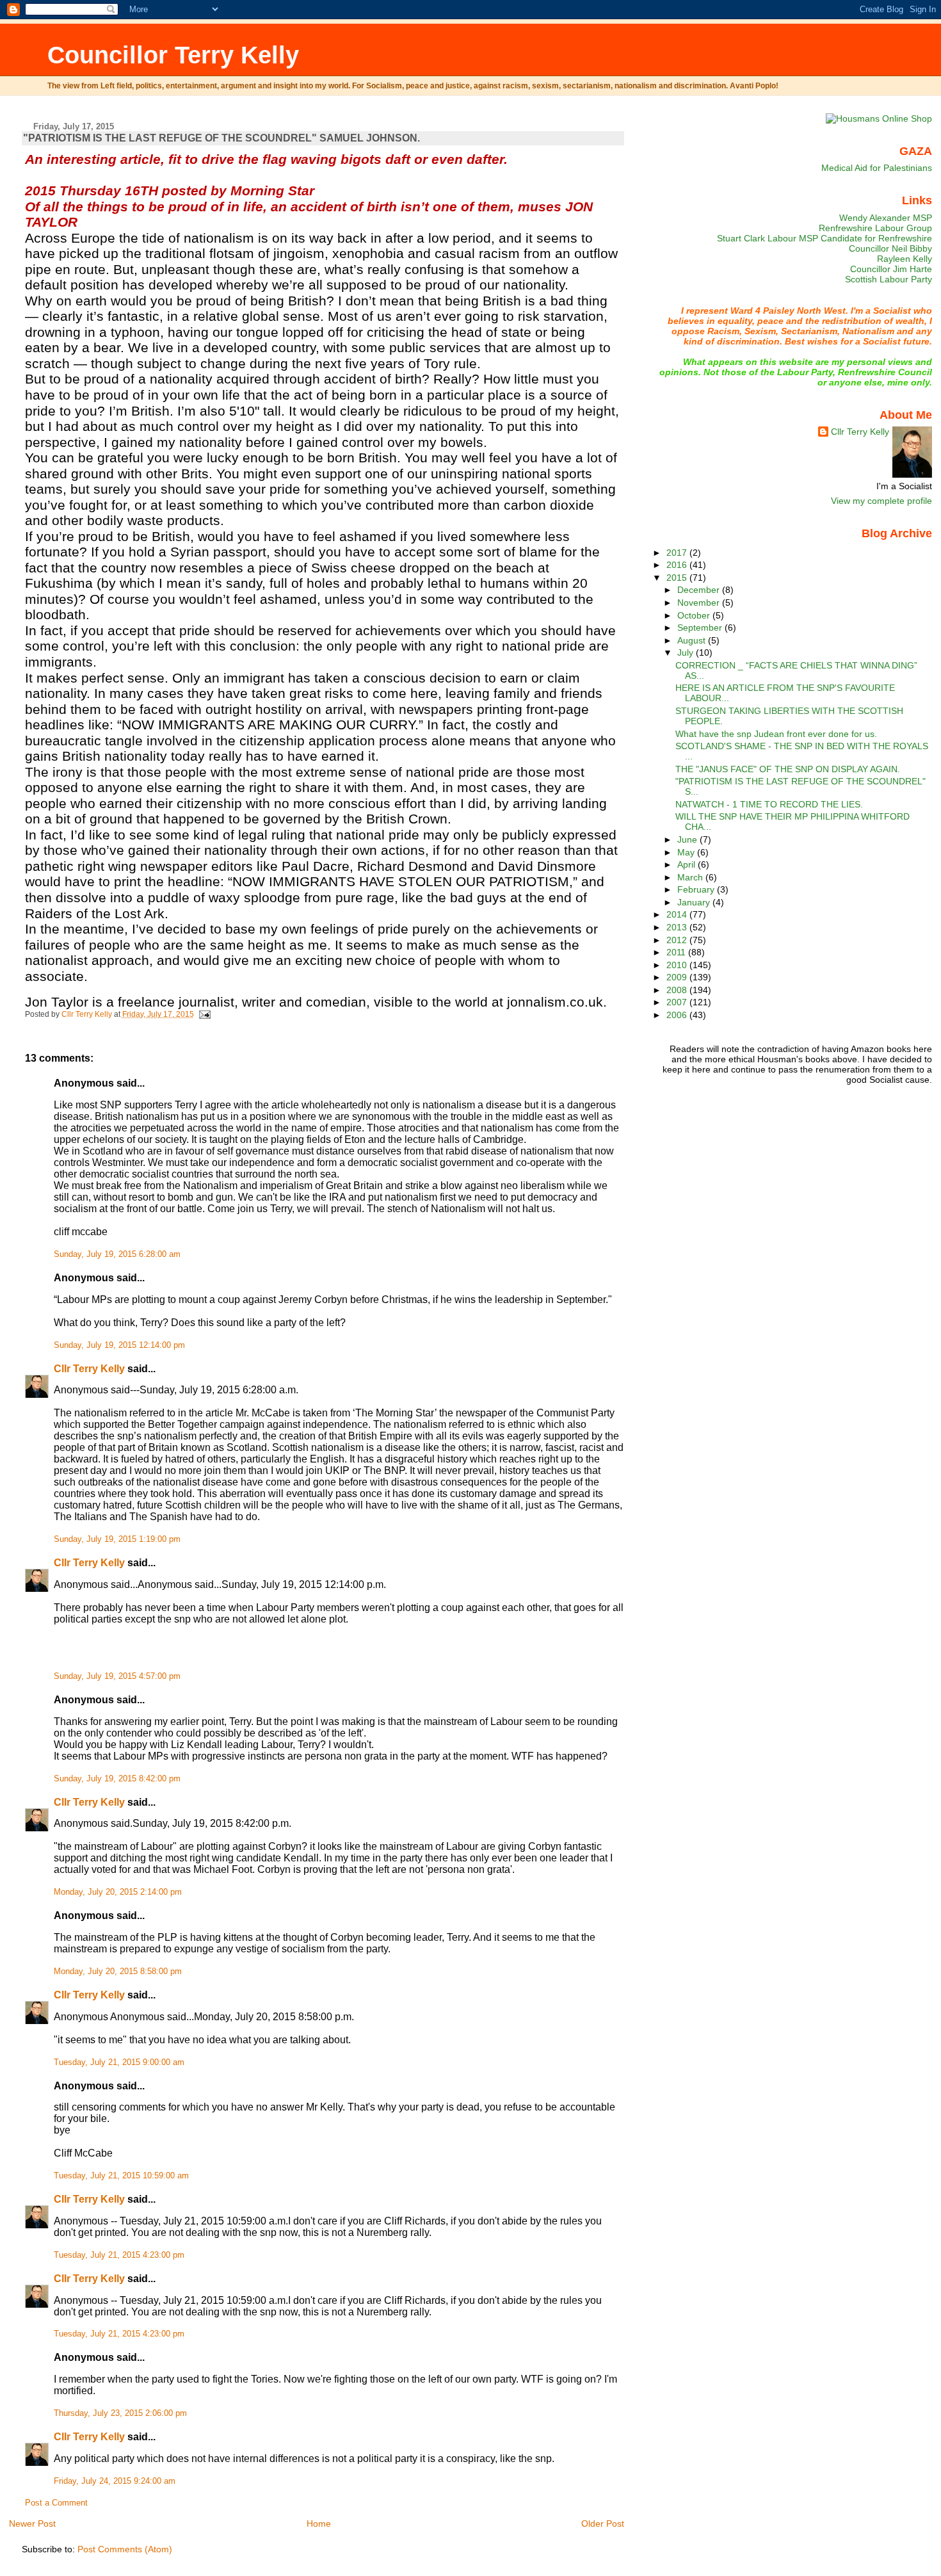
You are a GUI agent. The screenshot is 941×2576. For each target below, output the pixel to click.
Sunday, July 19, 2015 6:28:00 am (117, 1254)
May (687, 852)
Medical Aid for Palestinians (877, 168)
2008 (678, 990)
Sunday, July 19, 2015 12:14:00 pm (119, 1345)
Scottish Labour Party (889, 279)
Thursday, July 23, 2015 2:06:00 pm (120, 2413)
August (693, 640)
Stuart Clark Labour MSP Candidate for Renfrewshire (824, 238)
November (700, 603)
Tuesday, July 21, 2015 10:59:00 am (121, 2176)
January (695, 902)
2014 (678, 914)
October (695, 615)
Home (319, 2523)
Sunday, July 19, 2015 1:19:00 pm (117, 1539)
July (687, 652)
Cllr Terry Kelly (89, 1369)
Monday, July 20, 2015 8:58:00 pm (118, 1972)
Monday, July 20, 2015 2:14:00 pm (118, 1892)
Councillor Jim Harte (891, 269)
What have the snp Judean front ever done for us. (776, 734)
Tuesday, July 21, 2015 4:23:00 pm (119, 2255)
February (697, 889)
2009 (678, 977)
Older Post (603, 2523)
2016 (678, 565)
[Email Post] (205, 1014)
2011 (677, 952)
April (688, 864)
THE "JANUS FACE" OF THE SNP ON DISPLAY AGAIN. (788, 769)
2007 (678, 1002)
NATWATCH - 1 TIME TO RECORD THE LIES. (769, 804)
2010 (678, 965)
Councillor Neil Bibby (890, 248)
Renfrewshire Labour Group (875, 228)
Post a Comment (56, 2503)
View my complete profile (881, 501)
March (691, 877)
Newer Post (32, 2523)
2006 (678, 1015)
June (688, 839)
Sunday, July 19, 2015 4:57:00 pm (117, 1676)
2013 (678, 927)
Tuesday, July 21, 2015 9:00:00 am (119, 2062)
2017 (678, 553)
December (700, 590)
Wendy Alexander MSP (886, 218)
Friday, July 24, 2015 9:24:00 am (115, 2481)
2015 (678, 578)
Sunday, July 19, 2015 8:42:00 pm (117, 1779)
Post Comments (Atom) (125, 2549)
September (701, 628)
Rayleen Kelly (905, 259)
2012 (678, 940)
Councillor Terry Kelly (173, 55)
